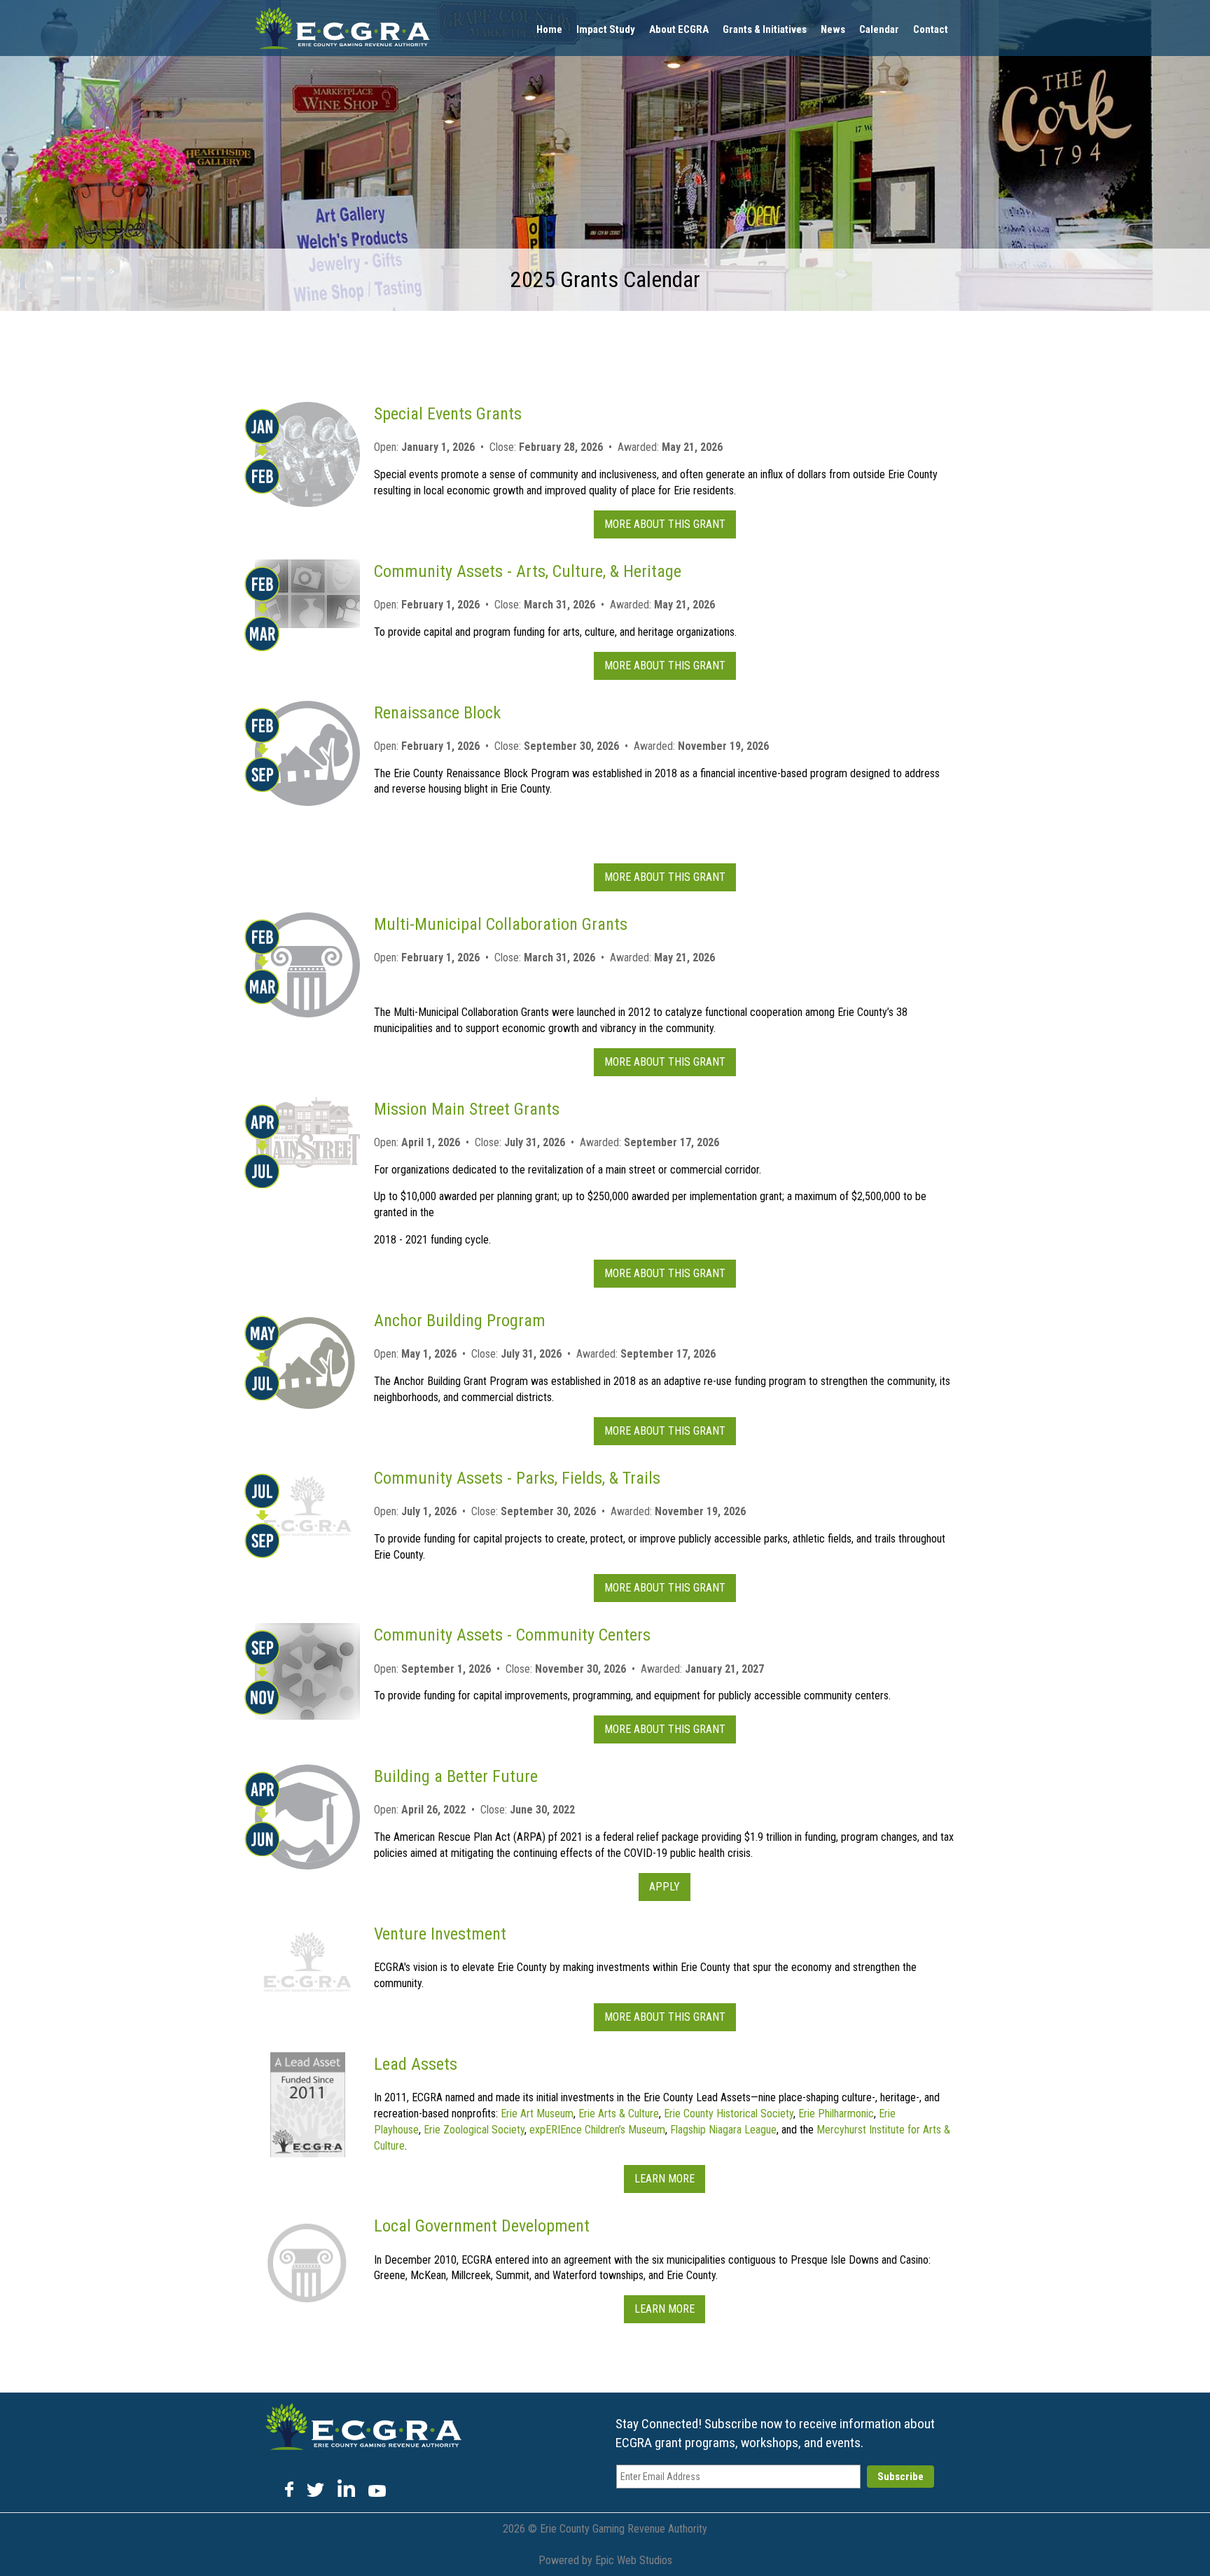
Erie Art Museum (537, 2114)
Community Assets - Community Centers (512, 1635)
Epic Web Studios (634, 2560)
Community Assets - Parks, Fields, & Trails (517, 1478)
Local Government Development (482, 2226)
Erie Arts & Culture (619, 2114)
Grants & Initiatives (765, 29)
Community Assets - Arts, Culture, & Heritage (528, 571)
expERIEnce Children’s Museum (597, 2130)
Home (549, 29)
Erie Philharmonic (836, 2114)
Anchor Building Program (460, 1321)
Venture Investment (440, 1934)
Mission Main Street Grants (467, 1109)
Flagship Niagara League (723, 2130)
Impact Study (606, 29)
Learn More (665, 2179)
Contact (931, 29)
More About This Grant (665, 524)
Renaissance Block (437, 713)
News (833, 29)
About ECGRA (679, 29)
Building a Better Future (456, 1776)
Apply (665, 1887)
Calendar (879, 29)
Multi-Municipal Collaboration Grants (501, 924)
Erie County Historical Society (729, 2114)
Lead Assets (416, 2064)
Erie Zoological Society (474, 2130)
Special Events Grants (448, 414)
